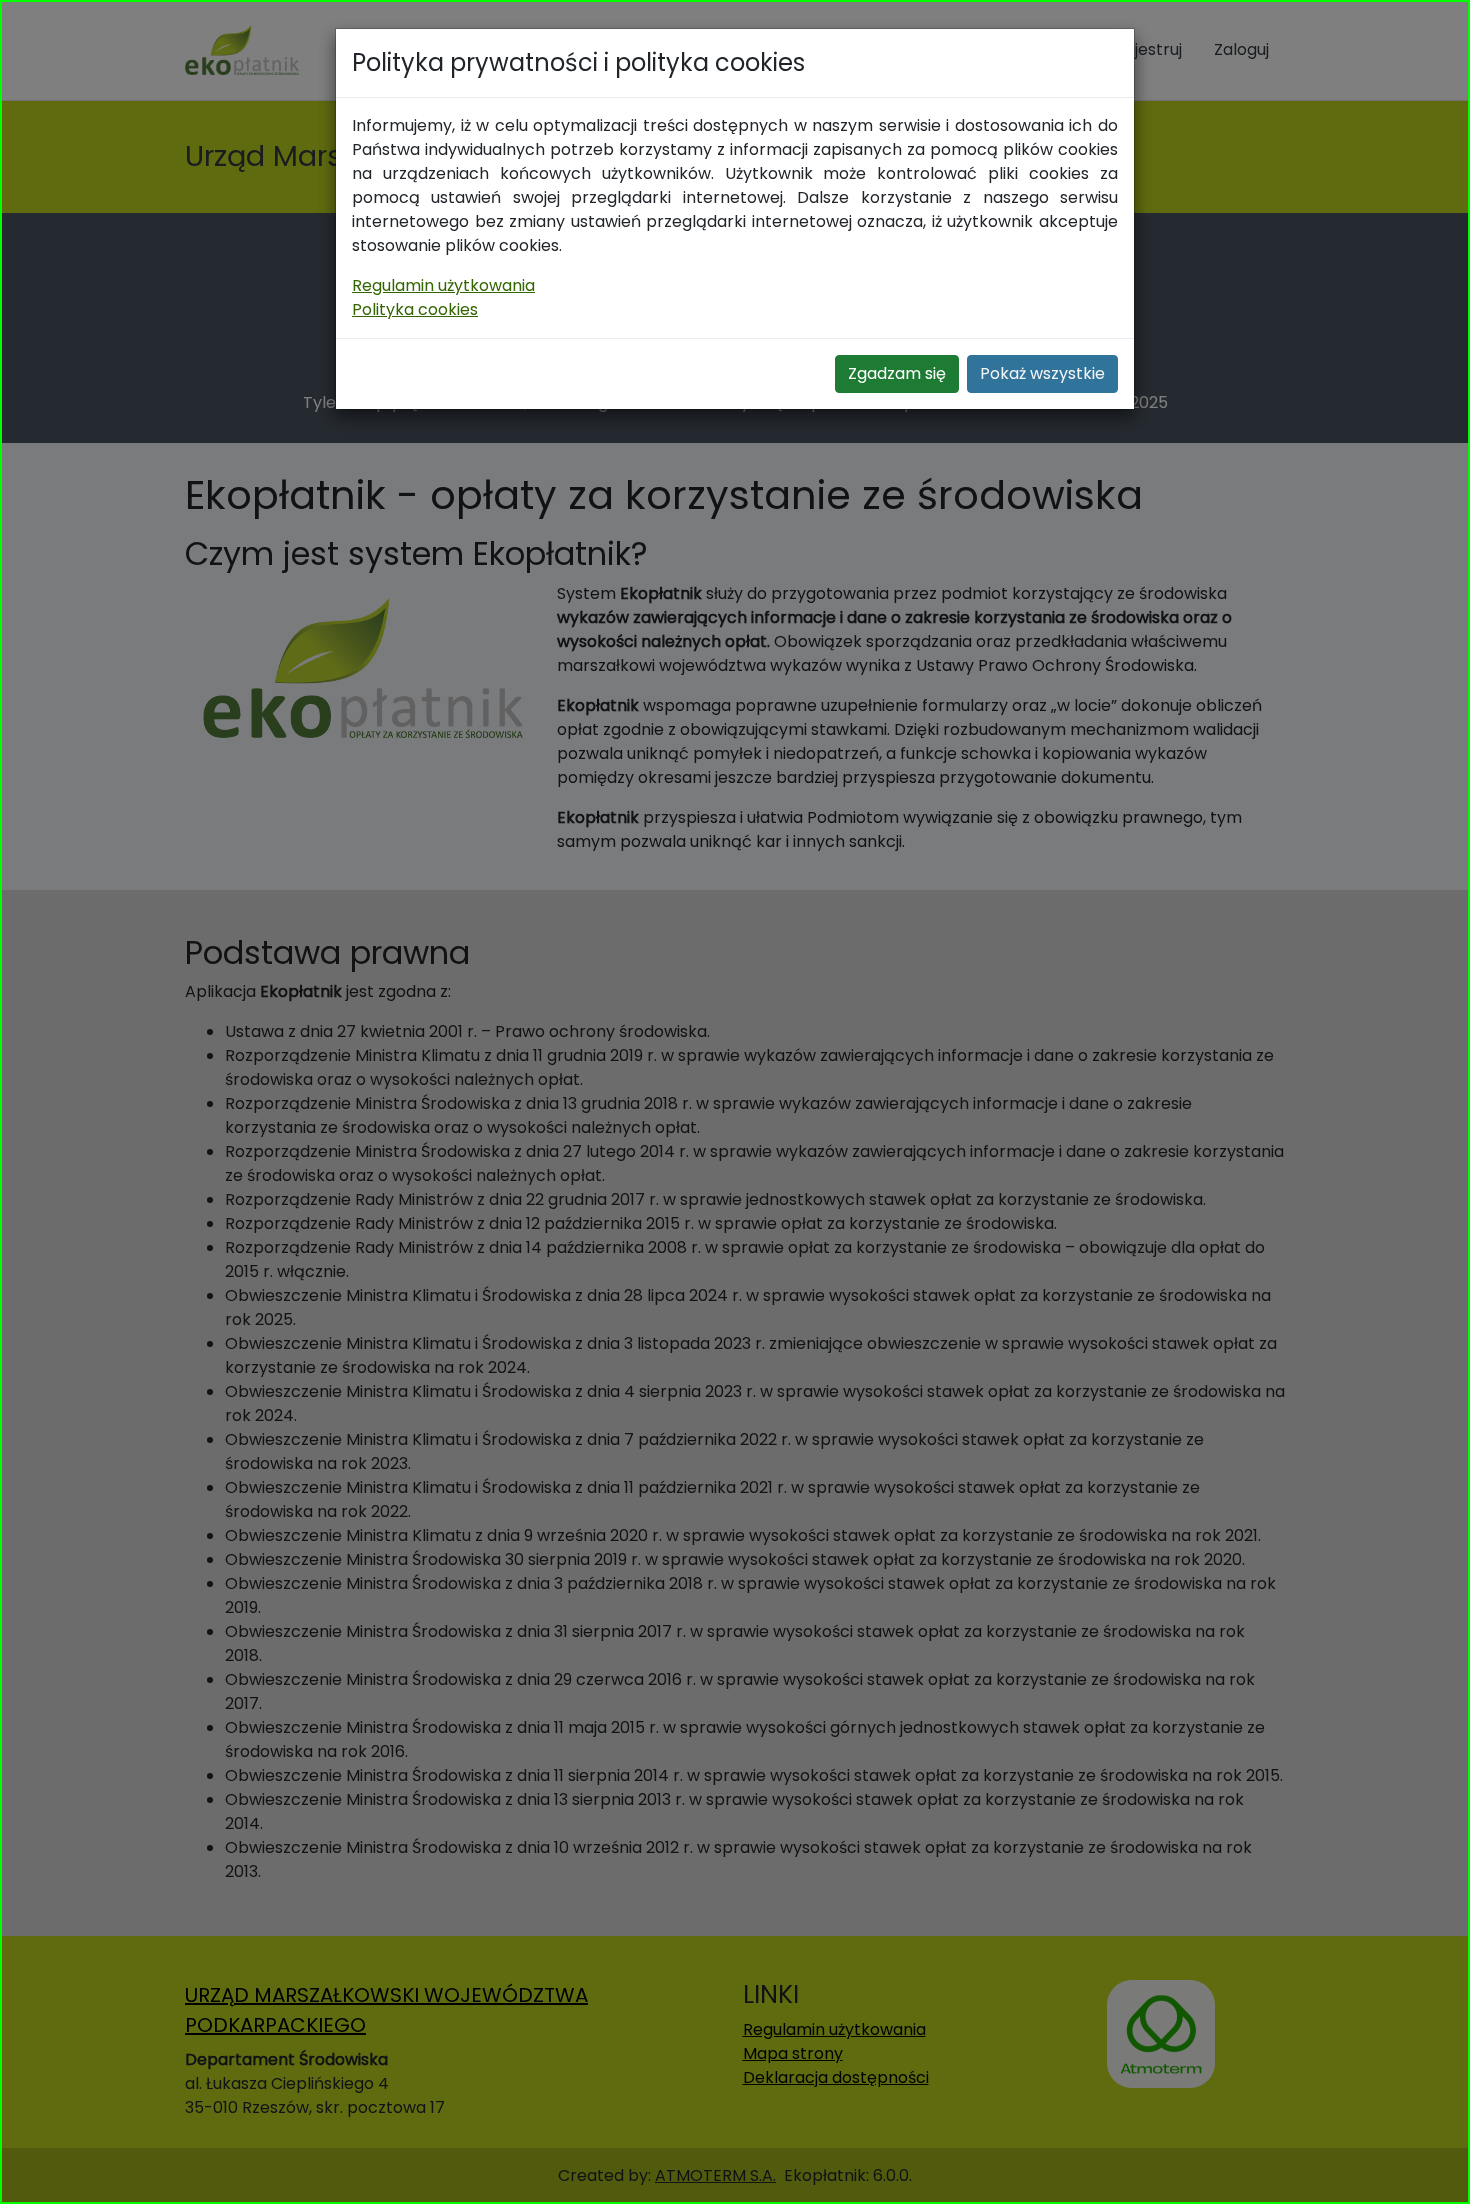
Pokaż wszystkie (1042, 373)
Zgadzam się (897, 373)
